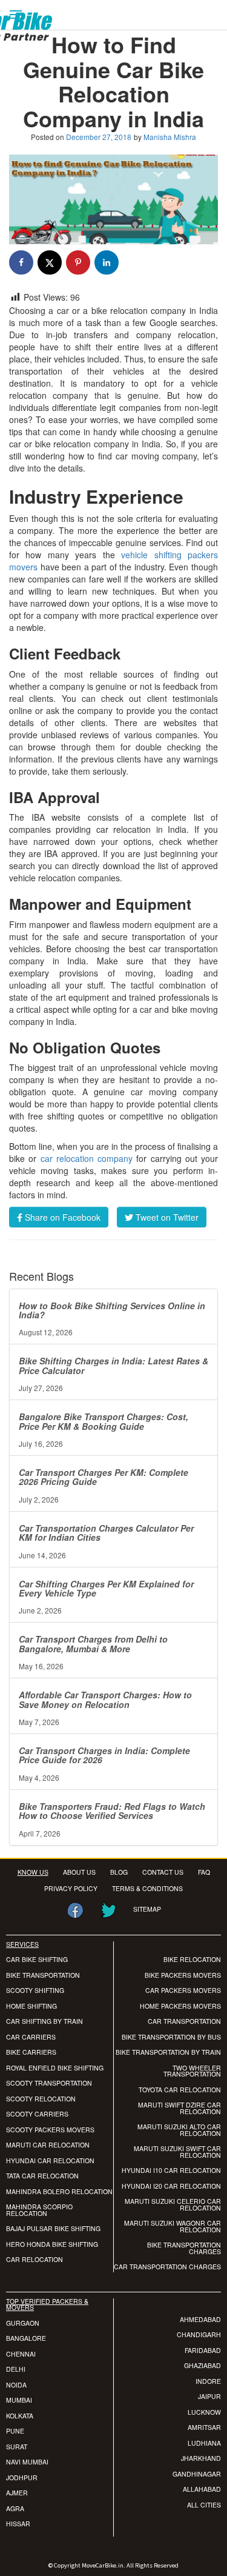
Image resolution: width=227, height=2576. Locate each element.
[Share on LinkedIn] (107, 262)
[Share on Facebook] (21, 262)
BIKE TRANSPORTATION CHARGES (184, 2248)
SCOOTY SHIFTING (35, 1990)
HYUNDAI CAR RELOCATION (50, 2161)
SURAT (17, 2447)
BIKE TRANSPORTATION (43, 1975)
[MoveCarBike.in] (37, 6)
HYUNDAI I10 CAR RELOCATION (171, 2170)
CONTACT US (163, 1872)
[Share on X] (50, 262)
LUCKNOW (204, 2412)
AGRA (15, 2508)
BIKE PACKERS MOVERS (183, 1975)
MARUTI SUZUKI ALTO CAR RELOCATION (179, 2130)
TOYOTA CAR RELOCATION (180, 2090)
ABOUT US (79, 1872)
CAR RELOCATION (35, 2259)
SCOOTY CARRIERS (37, 2114)
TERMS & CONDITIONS (147, 1888)
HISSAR (18, 2524)
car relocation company (87, 1158)
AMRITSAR (204, 2427)
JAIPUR (209, 2396)
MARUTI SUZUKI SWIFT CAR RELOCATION (177, 2152)
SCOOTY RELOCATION (41, 2099)
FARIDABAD (203, 2350)
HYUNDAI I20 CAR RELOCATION (171, 2186)
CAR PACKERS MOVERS (183, 1990)
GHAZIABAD (202, 2365)
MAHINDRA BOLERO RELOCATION (59, 2191)
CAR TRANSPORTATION (184, 2021)
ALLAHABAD (202, 2489)
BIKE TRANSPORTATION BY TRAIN (168, 2052)
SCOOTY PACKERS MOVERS (50, 2130)
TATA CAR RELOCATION (42, 2176)
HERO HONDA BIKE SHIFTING (52, 2244)
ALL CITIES (204, 2505)
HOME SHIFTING (31, 2006)
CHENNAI (21, 2354)
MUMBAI (19, 2400)
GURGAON (23, 2323)
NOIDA (16, 2385)
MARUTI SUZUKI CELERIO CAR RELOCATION (173, 2204)
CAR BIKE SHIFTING (37, 1959)
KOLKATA (20, 2416)
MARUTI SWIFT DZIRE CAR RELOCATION (179, 2108)
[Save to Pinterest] (78, 262)
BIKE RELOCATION (192, 1959)
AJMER (17, 2493)
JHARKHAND (201, 2458)
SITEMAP (147, 1909)
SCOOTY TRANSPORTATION (49, 2083)
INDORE (208, 2381)
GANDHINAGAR (197, 2474)
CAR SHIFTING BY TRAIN (44, 2021)
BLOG (119, 1872)
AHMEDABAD (200, 2319)
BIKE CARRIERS (31, 2052)
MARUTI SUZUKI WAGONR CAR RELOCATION (173, 2226)
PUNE (15, 2431)
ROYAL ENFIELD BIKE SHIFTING (55, 2068)
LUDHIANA (204, 2443)
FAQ (204, 1872)
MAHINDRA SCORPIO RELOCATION (39, 2210)
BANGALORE (26, 2338)
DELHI (16, 2369)
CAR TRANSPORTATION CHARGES (167, 2267)
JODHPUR (22, 2478)
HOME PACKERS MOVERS (180, 2006)
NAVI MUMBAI (27, 2462)
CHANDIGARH (199, 2334)
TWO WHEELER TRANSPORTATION (192, 2071)
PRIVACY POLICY (71, 1888)
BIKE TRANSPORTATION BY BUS (171, 2037)
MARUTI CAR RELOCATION (48, 2145)
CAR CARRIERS (31, 2037)
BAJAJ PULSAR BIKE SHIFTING (53, 2228)
